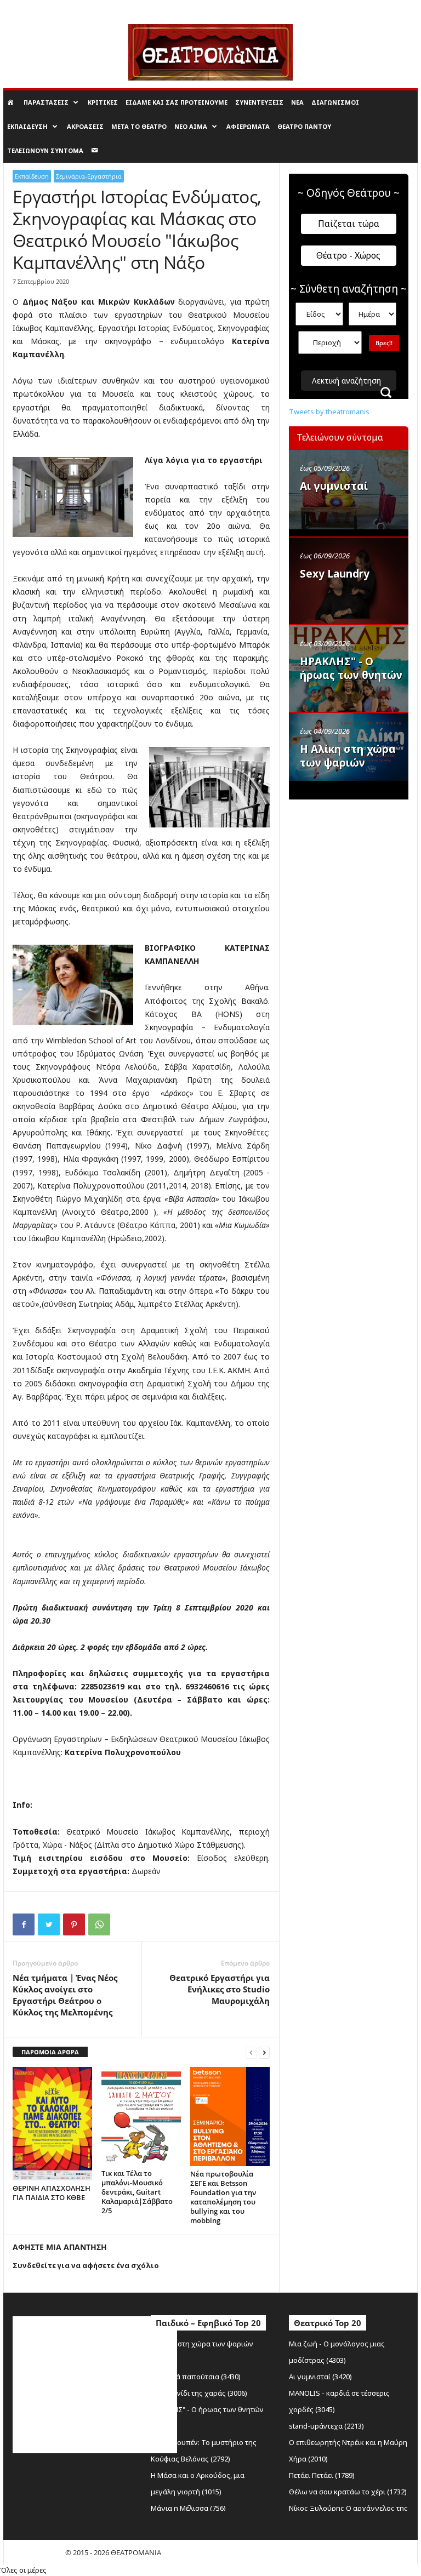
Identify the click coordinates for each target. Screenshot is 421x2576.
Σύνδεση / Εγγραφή (32, 8)
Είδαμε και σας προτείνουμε (177, 102)
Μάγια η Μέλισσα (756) (188, 2508)
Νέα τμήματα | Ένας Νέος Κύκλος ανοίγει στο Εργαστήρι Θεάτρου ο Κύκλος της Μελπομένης (65, 1995)
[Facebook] (24, 1924)
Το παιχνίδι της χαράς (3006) (199, 2393)
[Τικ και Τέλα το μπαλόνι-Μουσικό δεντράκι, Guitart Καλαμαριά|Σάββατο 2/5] (141, 2116)
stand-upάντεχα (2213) (326, 2426)
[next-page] (264, 2052)
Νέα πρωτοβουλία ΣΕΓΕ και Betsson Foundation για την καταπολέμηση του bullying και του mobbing (223, 2197)
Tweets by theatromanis (329, 412)
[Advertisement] (355, 861)
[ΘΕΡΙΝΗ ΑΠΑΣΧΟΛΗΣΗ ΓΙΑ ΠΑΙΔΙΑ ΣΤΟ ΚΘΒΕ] (52, 2124)
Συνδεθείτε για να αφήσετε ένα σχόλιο (86, 2265)
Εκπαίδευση (27, 126)
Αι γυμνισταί (334, 486)
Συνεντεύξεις (259, 102)
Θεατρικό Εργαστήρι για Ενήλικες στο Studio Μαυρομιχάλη (220, 1989)
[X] (49, 1924)
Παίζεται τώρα (349, 224)
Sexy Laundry (335, 574)
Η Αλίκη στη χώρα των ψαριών (348, 756)
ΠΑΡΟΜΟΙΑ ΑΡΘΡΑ (50, 2052)
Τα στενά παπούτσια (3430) (196, 2377)
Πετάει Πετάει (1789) (322, 2475)
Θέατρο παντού (304, 126)
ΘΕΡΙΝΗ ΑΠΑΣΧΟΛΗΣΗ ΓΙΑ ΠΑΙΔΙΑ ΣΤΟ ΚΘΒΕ (52, 2193)
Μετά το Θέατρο (139, 126)
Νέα (297, 102)
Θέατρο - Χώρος (348, 255)
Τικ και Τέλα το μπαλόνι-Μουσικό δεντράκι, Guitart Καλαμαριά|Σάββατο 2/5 (137, 2192)
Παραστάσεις (46, 102)
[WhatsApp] (99, 1924)
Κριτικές (103, 102)
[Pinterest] (74, 1924)
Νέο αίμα (191, 126)
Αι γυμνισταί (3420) (320, 2377)
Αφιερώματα (248, 126)
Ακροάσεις (85, 126)
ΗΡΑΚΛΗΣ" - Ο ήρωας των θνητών (351, 668)
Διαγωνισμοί (335, 102)
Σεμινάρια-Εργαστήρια (89, 176)
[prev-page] (251, 2052)
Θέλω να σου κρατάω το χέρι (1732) (348, 2492)
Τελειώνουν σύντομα (45, 150)
